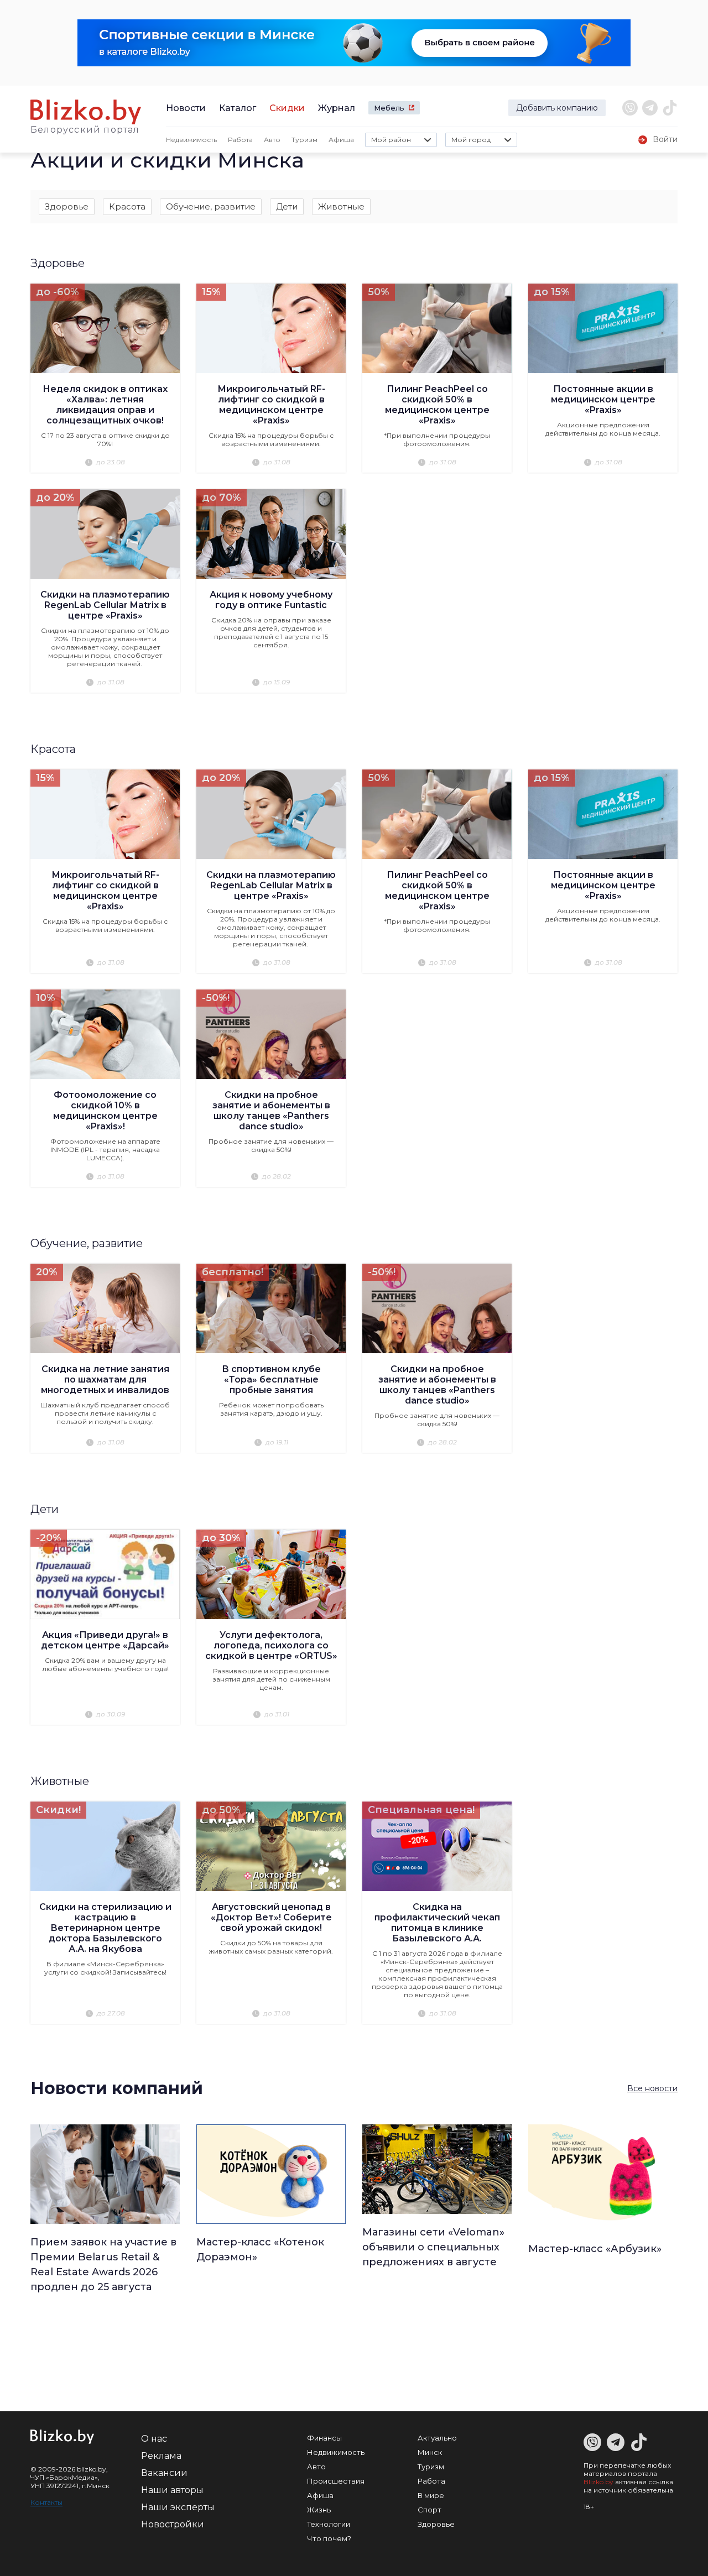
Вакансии (164, 2473)
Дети (287, 206)
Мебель (389, 108)
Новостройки (173, 2524)
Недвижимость (191, 140)
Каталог (238, 108)
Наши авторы (172, 2490)
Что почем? (329, 2538)
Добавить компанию (557, 108)
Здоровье (67, 206)
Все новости (652, 2088)
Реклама (161, 2456)
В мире (431, 2495)
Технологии (329, 2524)
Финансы (324, 2438)
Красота (127, 206)
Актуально (437, 2438)
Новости (186, 108)
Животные (341, 206)
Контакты (46, 2502)
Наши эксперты (178, 2507)
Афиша (341, 140)
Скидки (287, 108)
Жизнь (319, 2510)
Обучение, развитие (211, 206)
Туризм (304, 140)
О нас (154, 2439)
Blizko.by (598, 2482)
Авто (272, 140)
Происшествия (336, 2481)
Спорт (430, 2510)
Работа (240, 140)
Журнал (337, 108)
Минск (430, 2452)
